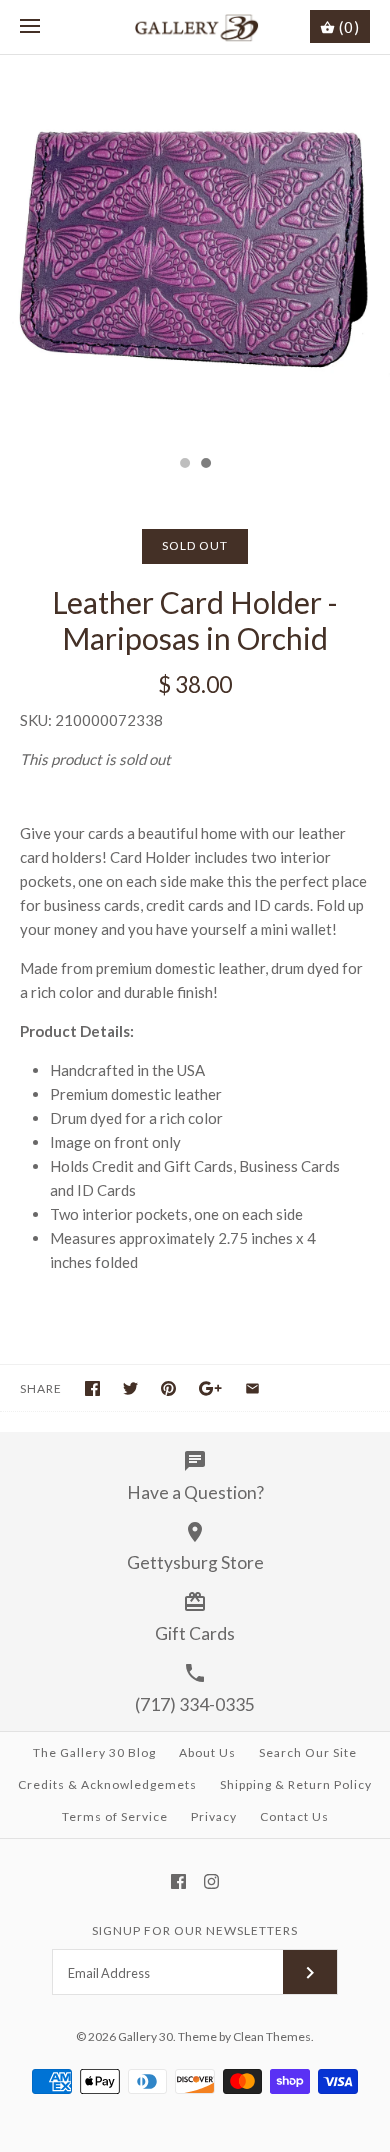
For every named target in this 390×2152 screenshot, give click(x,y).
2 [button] (205, 465)
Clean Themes (272, 2036)
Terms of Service (115, 1816)
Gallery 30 (145, 2036)
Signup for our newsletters (195, 1930)
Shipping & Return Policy (296, 1784)
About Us (207, 1752)
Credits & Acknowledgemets (107, 1784)
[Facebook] (178, 1881)
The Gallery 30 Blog (94, 1752)
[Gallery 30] (195, 27)
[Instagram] (211, 1881)
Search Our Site (308, 1752)
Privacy (214, 1816)
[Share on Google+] (210, 1388)
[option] (195, 250)
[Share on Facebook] (92, 1388)
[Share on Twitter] (130, 1388)
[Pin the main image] (168, 1388)
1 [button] (184, 465)
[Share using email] (252, 1388)
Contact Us (294, 1816)
